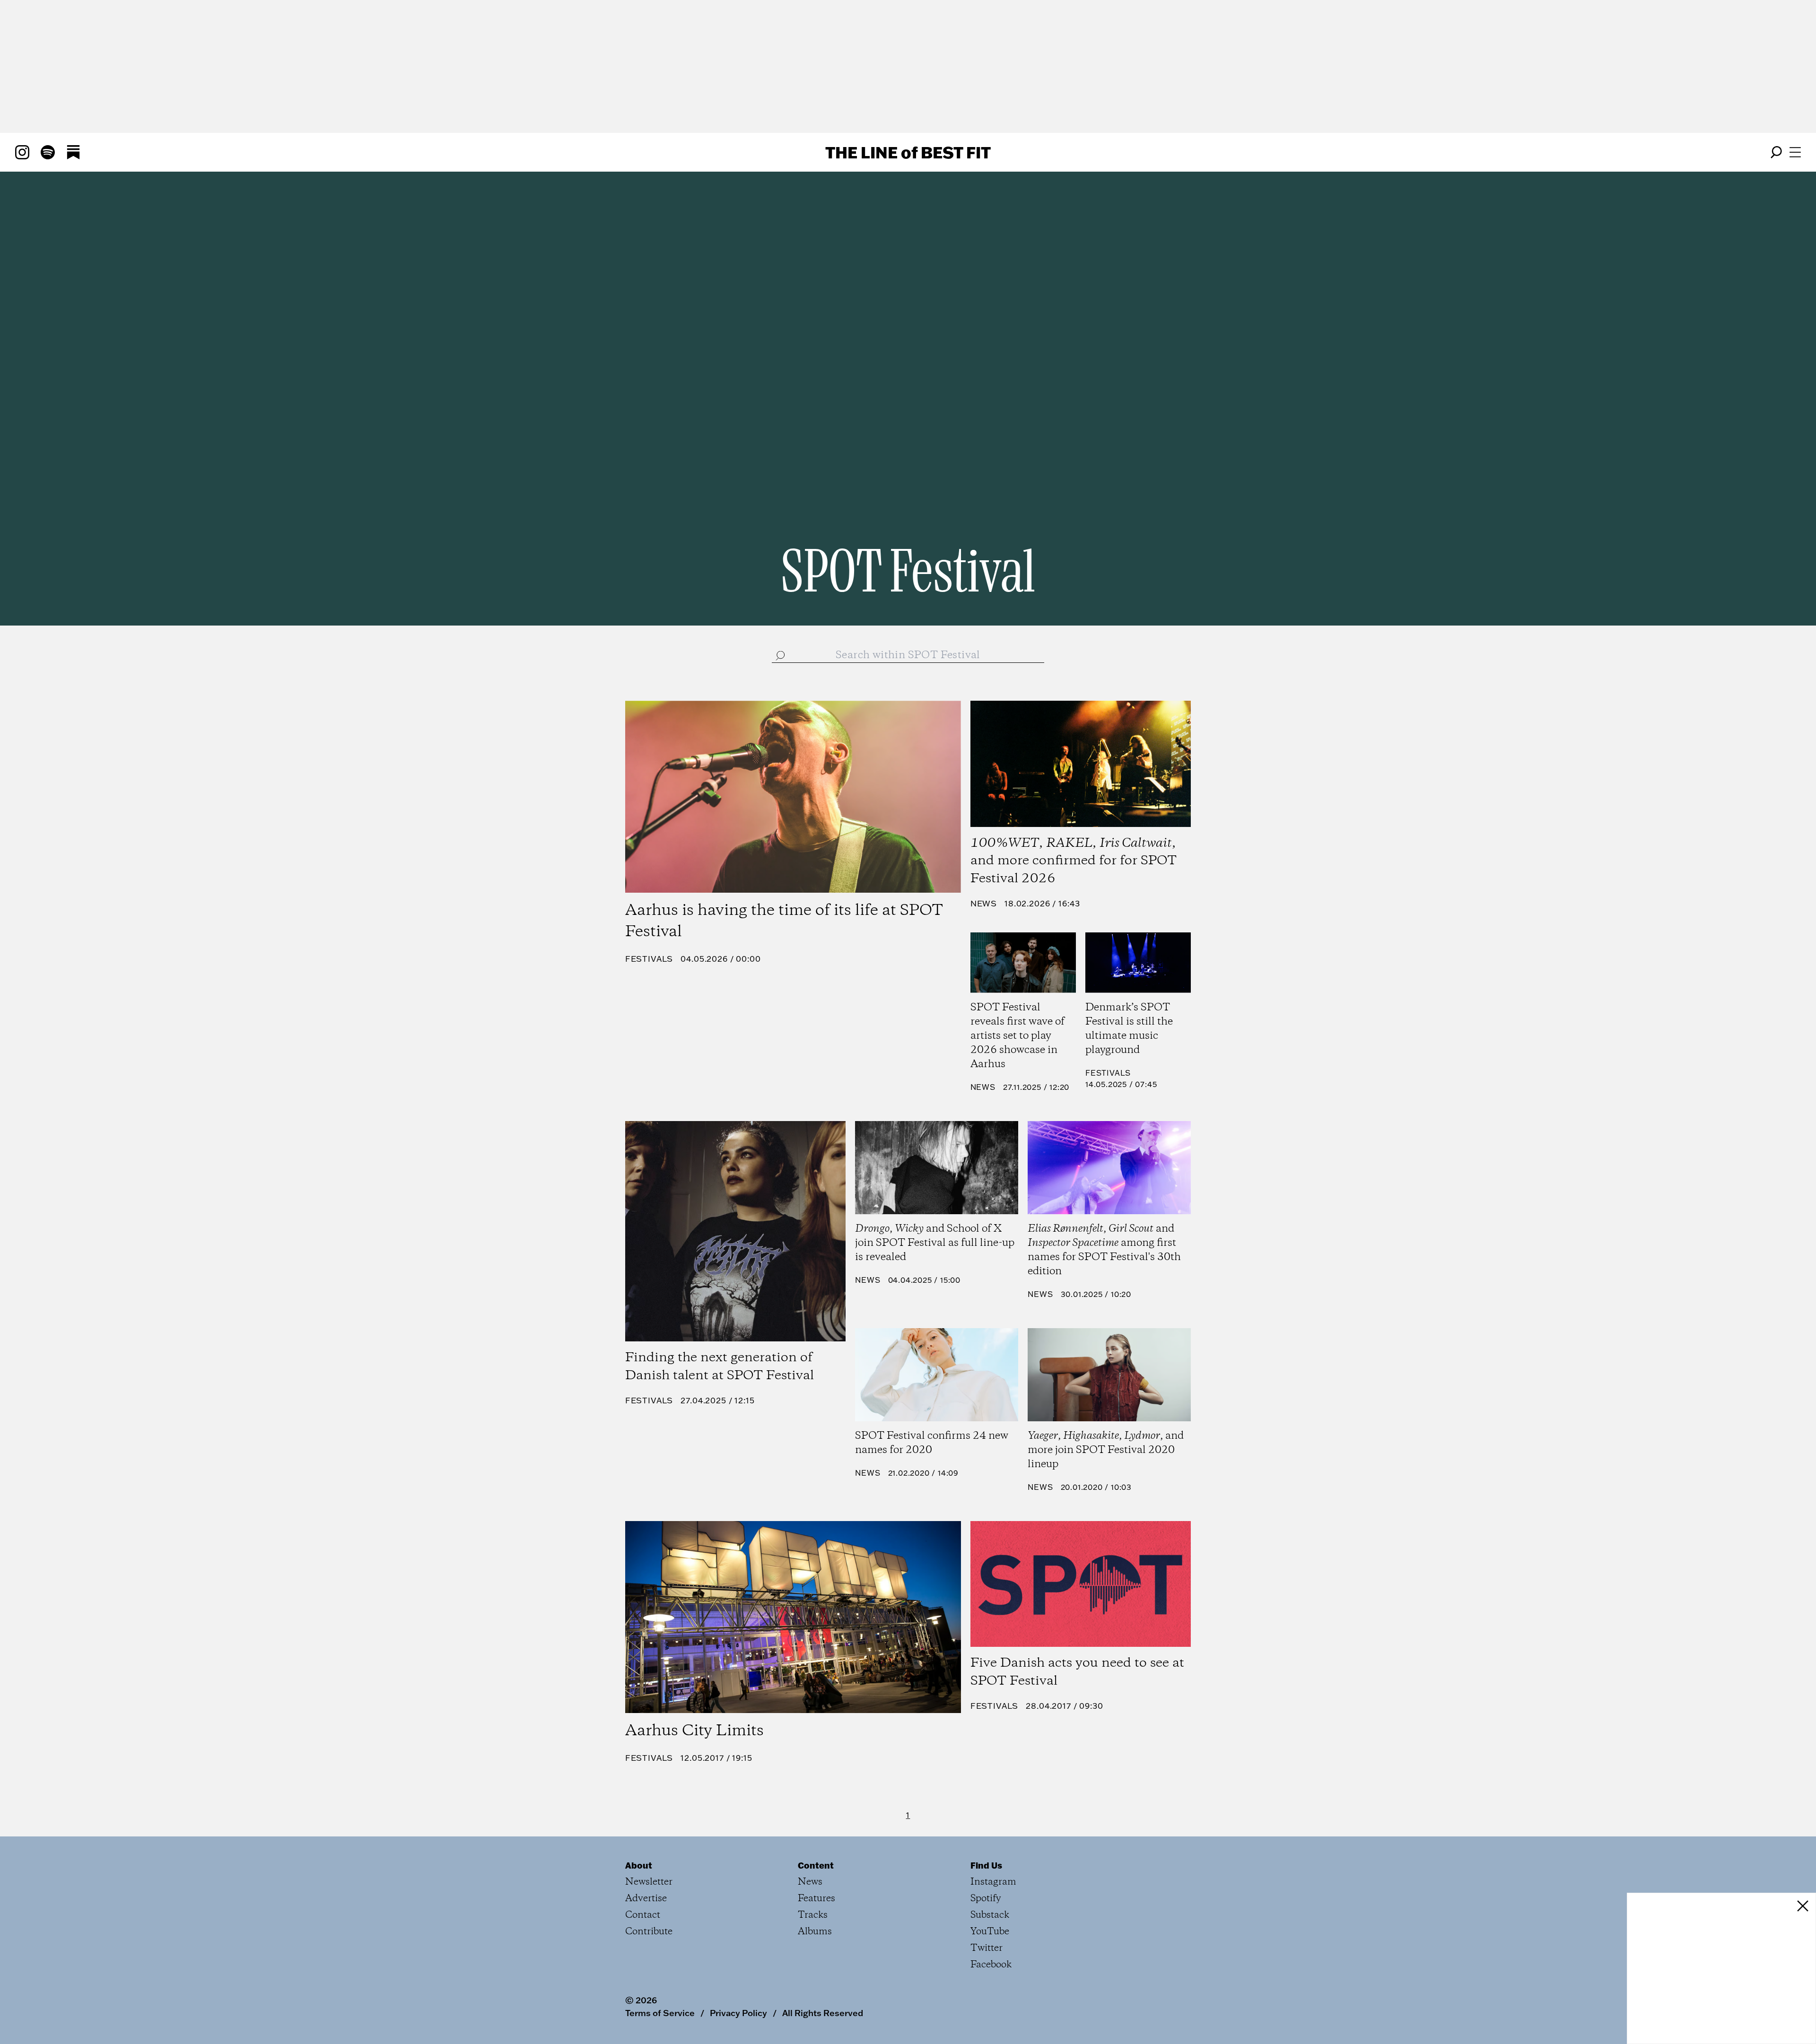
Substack (990, 1915)
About (639, 1865)
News (984, 903)
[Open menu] (1795, 152)
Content (816, 1865)
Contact (643, 1915)
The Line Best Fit (908, 152)
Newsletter (649, 1882)
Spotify (986, 1899)
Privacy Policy (738, 2013)
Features (816, 1899)
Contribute (649, 1932)
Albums (815, 1932)
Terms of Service (660, 2013)
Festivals (649, 959)
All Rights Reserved (823, 2013)
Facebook (991, 1965)
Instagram (993, 1882)
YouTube (990, 1932)
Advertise (646, 1899)
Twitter (987, 1948)
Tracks (813, 1915)
